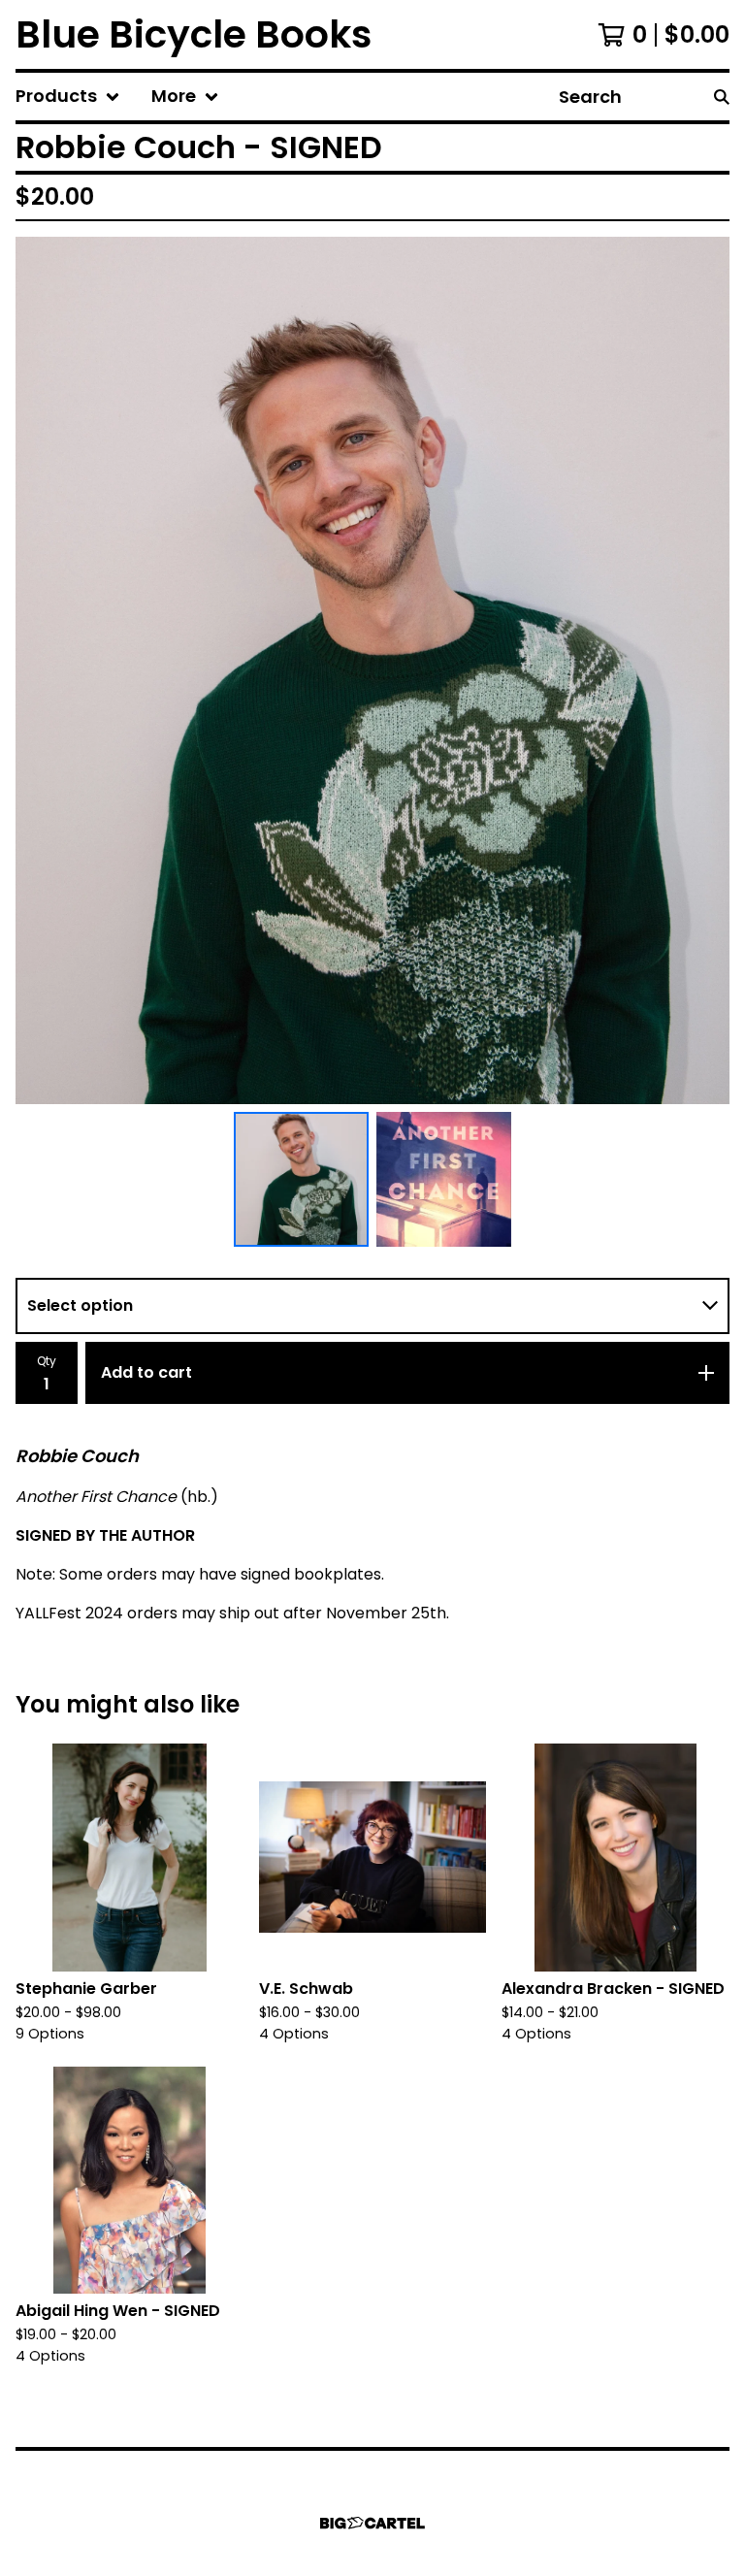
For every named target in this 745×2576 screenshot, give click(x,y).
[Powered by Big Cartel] (372, 2523)
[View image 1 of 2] (301, 1179)
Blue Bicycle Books (194, 34)
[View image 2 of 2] (444, 1179)
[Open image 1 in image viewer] (372, 670)
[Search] (722, 97)
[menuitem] (68, 97)
